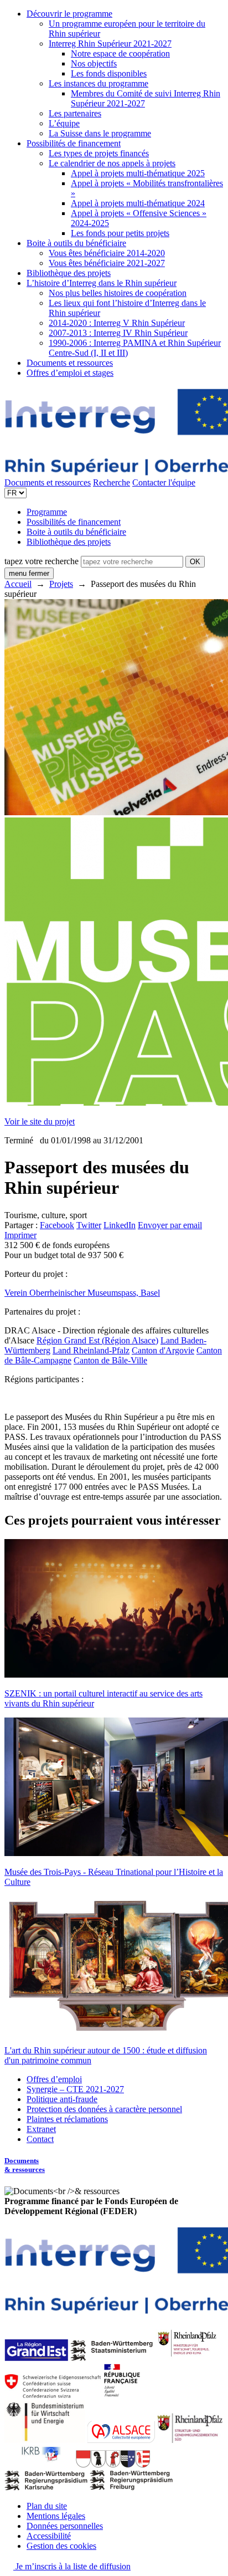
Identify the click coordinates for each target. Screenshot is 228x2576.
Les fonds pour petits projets (120, 233)
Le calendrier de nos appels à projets (112, 163)
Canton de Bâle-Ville (110, 1360)
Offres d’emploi (54, 2079)
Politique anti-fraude (62, 2099)
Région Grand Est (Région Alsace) (97, 1340)
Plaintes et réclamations (67, 2119)
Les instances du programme (99, 83)
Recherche (112, 482)
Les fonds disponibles (109, 73)
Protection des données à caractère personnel (104, 2109)
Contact (40, 2139)
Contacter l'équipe (164, 482)
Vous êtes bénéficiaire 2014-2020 (107, 253)
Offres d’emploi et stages (70, 373)
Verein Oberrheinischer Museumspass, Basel (82, 1293)
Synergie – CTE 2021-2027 (75, 2089)
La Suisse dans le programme (100, 133)
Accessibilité (49, 2536)
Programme (47, 512)
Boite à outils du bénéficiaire (76, 243)
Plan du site (47, 2506)
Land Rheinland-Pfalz (91, 1350)
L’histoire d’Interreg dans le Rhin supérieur (102, 283)
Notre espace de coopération (120, 53)
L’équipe (64, 123)
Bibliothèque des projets (69, 273)
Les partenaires (75, 113)
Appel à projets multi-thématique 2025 (138, 173)
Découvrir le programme (69, 14)
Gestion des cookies (61, 2546)
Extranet (41, 2129)
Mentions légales (56, 2516)
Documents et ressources (70, 363)
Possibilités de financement (74, 143)
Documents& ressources (25, 2165)
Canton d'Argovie (163, 1350)
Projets (61, 584)
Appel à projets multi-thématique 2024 (138, 203)
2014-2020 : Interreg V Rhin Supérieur (117, 323)
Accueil (18, 584)
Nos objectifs (94, 63)
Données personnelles (65, 2526)
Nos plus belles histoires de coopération (118, 293)
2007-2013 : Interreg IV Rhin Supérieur (118, 333)
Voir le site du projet (40, 1121)
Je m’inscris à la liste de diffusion (72, 2566)
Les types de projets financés (99, 153)
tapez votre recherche (42, 561)
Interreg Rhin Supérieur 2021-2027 (110, 44)
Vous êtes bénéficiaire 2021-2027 (107, 263)
